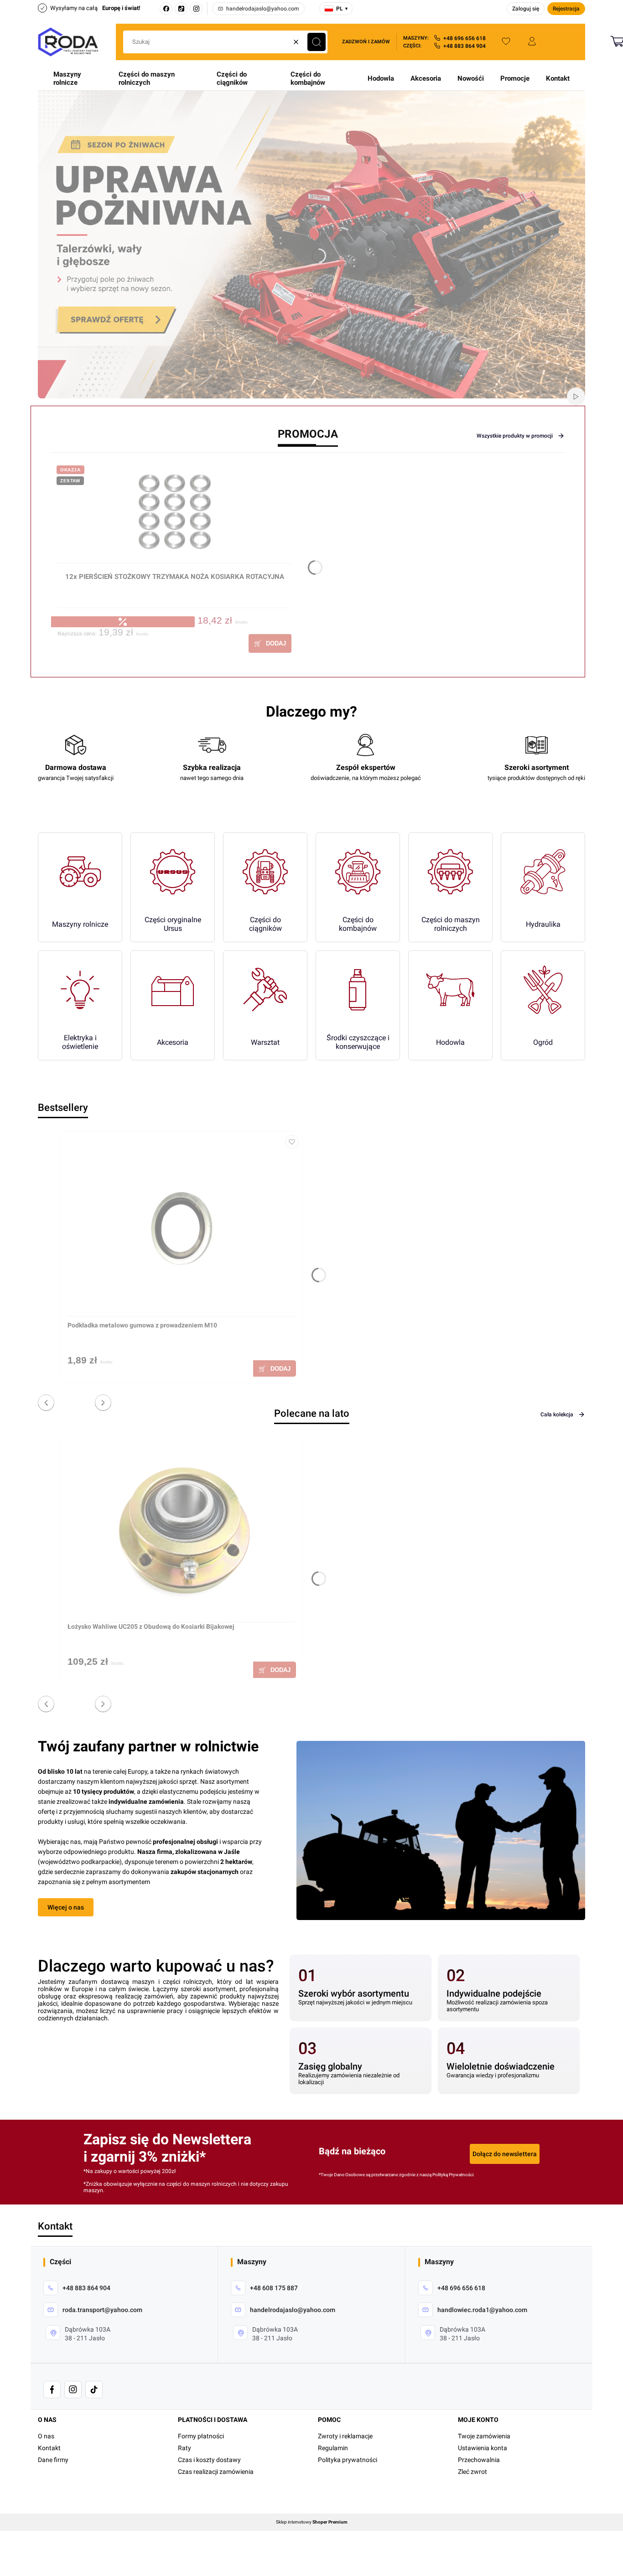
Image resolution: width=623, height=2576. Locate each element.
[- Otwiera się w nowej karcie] (52, 2390)
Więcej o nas (66, 1907)
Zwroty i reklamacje (345, 2436)
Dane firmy (53, 2460)
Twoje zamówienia (484, 2436)
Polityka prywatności (348, 2460)
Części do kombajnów (308, 78)
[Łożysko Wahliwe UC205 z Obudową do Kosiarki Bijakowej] (182, 1533)
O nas (46, 2436)
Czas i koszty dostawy (209, 2460)
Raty (184, 2448)
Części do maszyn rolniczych (147, 78)
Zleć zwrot (472, 2472)
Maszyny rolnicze (67, 78)
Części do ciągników (232, 78)
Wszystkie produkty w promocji (515, 436)
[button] (317, 42)
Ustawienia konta (483, 2448)
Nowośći (471, 78)
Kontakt (558, 78)
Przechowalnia (479, 2460)
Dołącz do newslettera (505, 2154)
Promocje (515, 78)
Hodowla (381, 78)
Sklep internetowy (312, 2522)
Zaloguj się (526, 9)
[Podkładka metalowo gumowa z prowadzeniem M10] (182, 1227)
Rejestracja (566, 9)
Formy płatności (201, 2436)
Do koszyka (270, 643)
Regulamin (333, 2448)
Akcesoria (426, 78)
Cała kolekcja (557, 1414)
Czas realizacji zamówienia (216, 2472)
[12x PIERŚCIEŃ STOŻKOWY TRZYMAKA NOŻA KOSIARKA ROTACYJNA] (174, 516)
